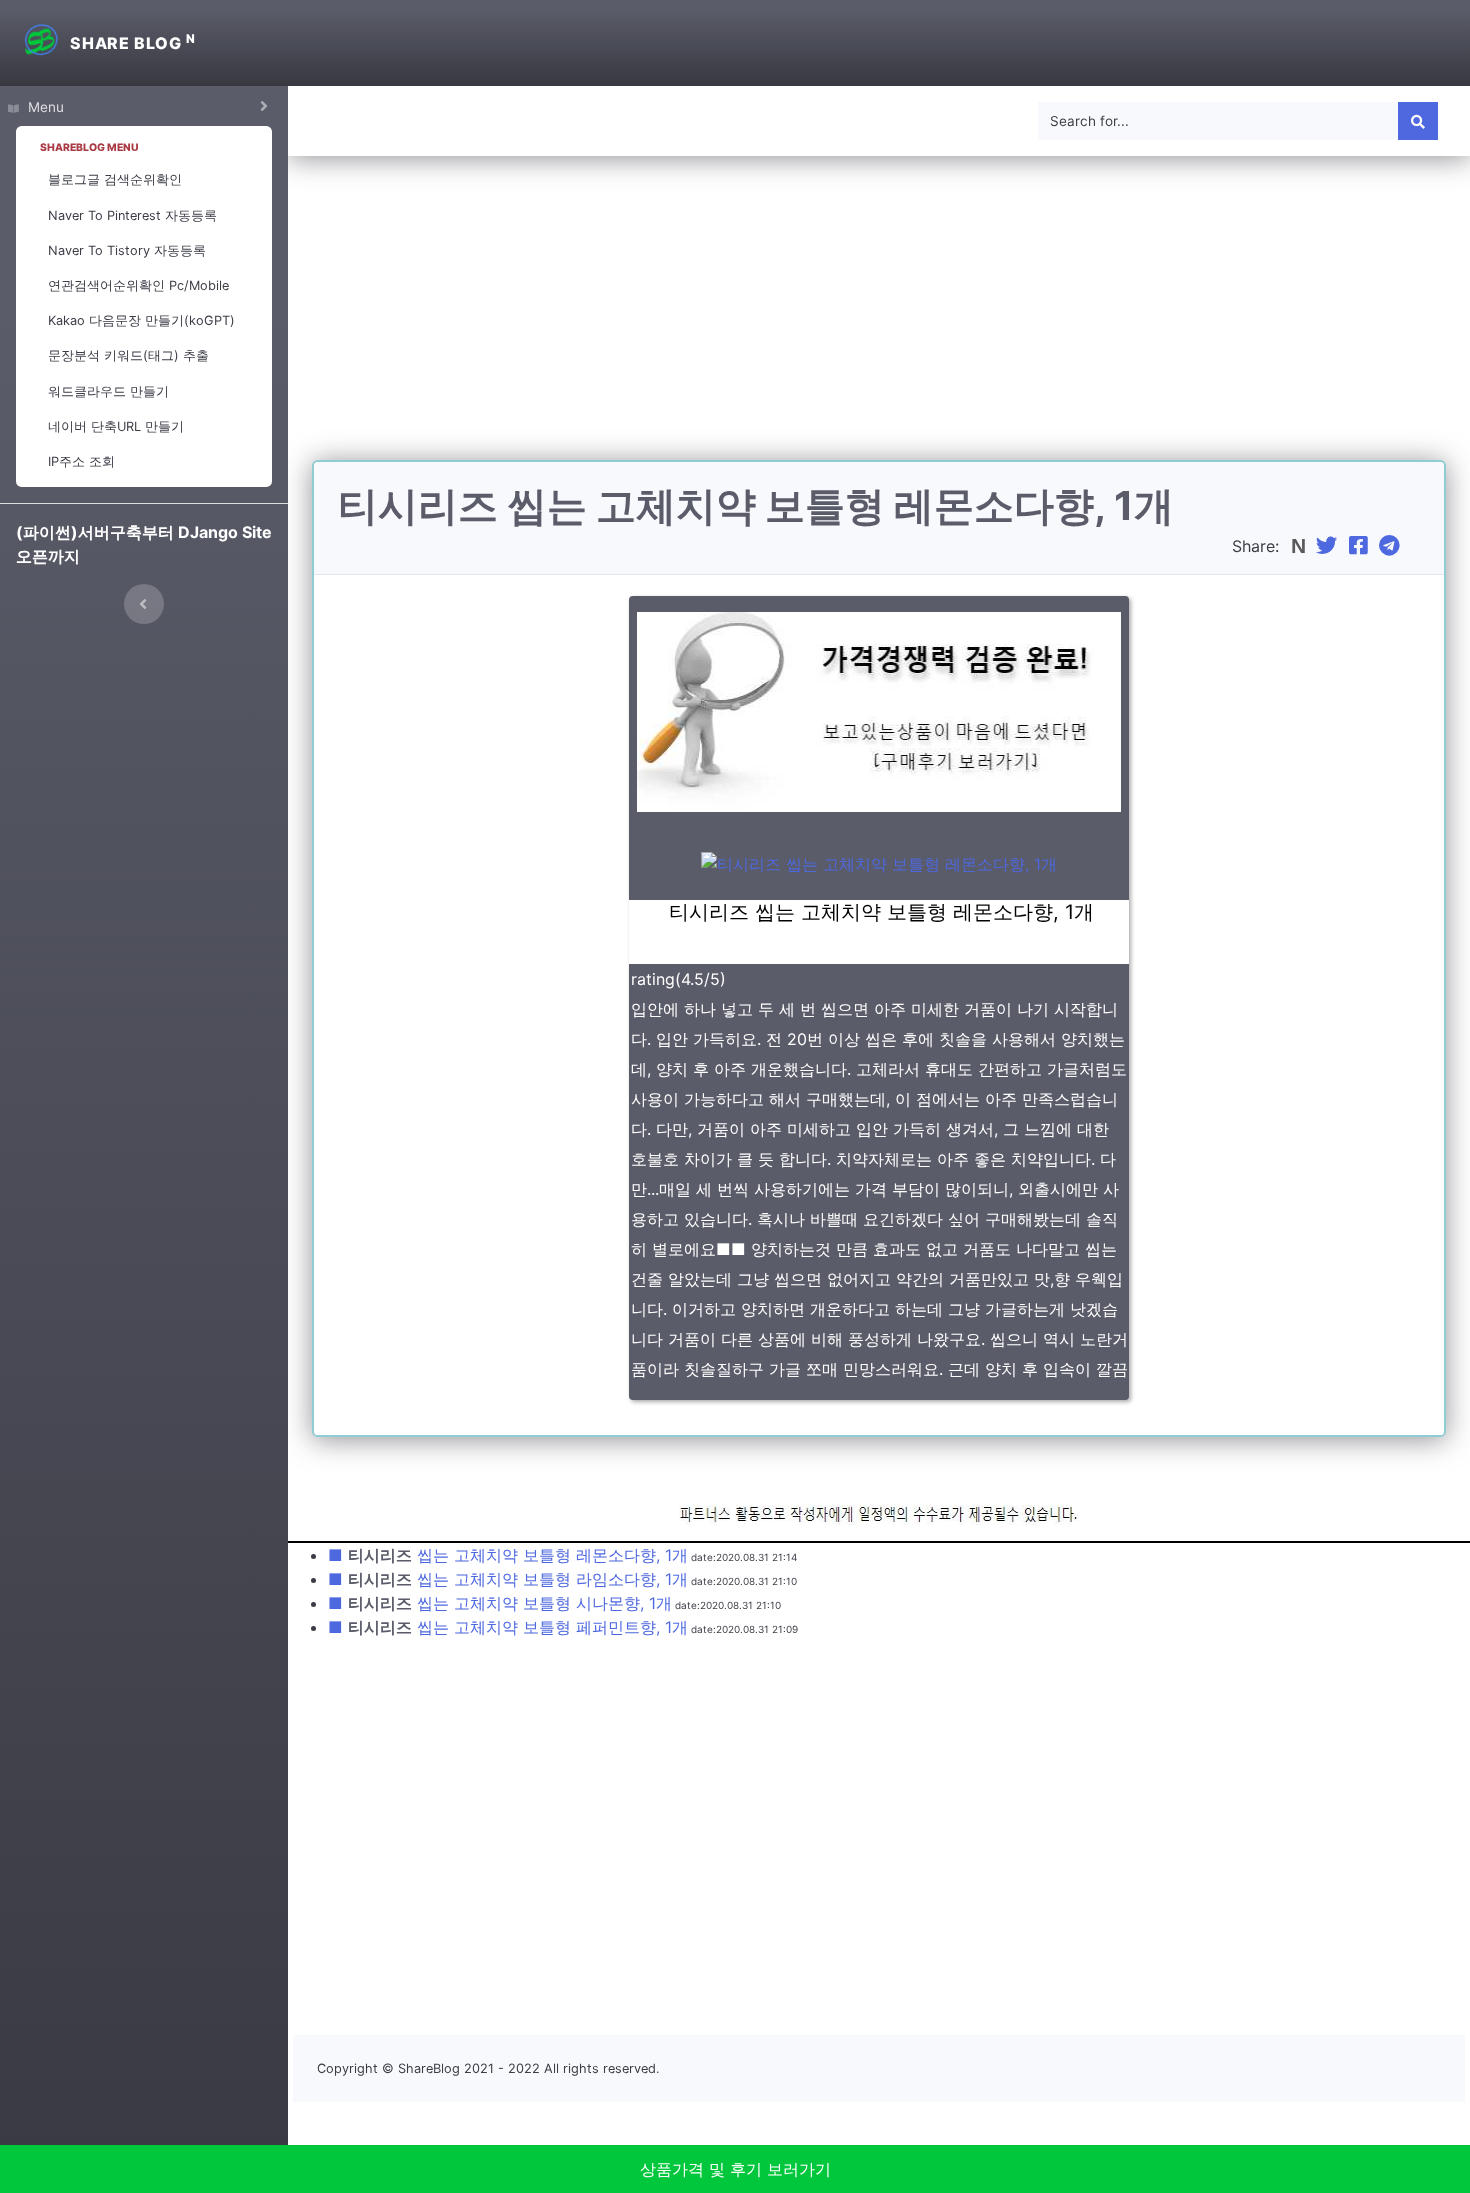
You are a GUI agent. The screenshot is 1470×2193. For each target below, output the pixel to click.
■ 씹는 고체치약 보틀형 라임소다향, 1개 (508, 1579)
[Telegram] (1392, 546)
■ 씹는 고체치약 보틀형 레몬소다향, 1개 (508, 1555)
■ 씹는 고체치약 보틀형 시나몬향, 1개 (500, 1603)
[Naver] (1300, 546)
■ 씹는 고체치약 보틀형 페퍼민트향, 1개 (508, 1627)
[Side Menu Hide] (144, 604)
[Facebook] (1361, 546)
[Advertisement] (879, 320)
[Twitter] (1329, 546)
